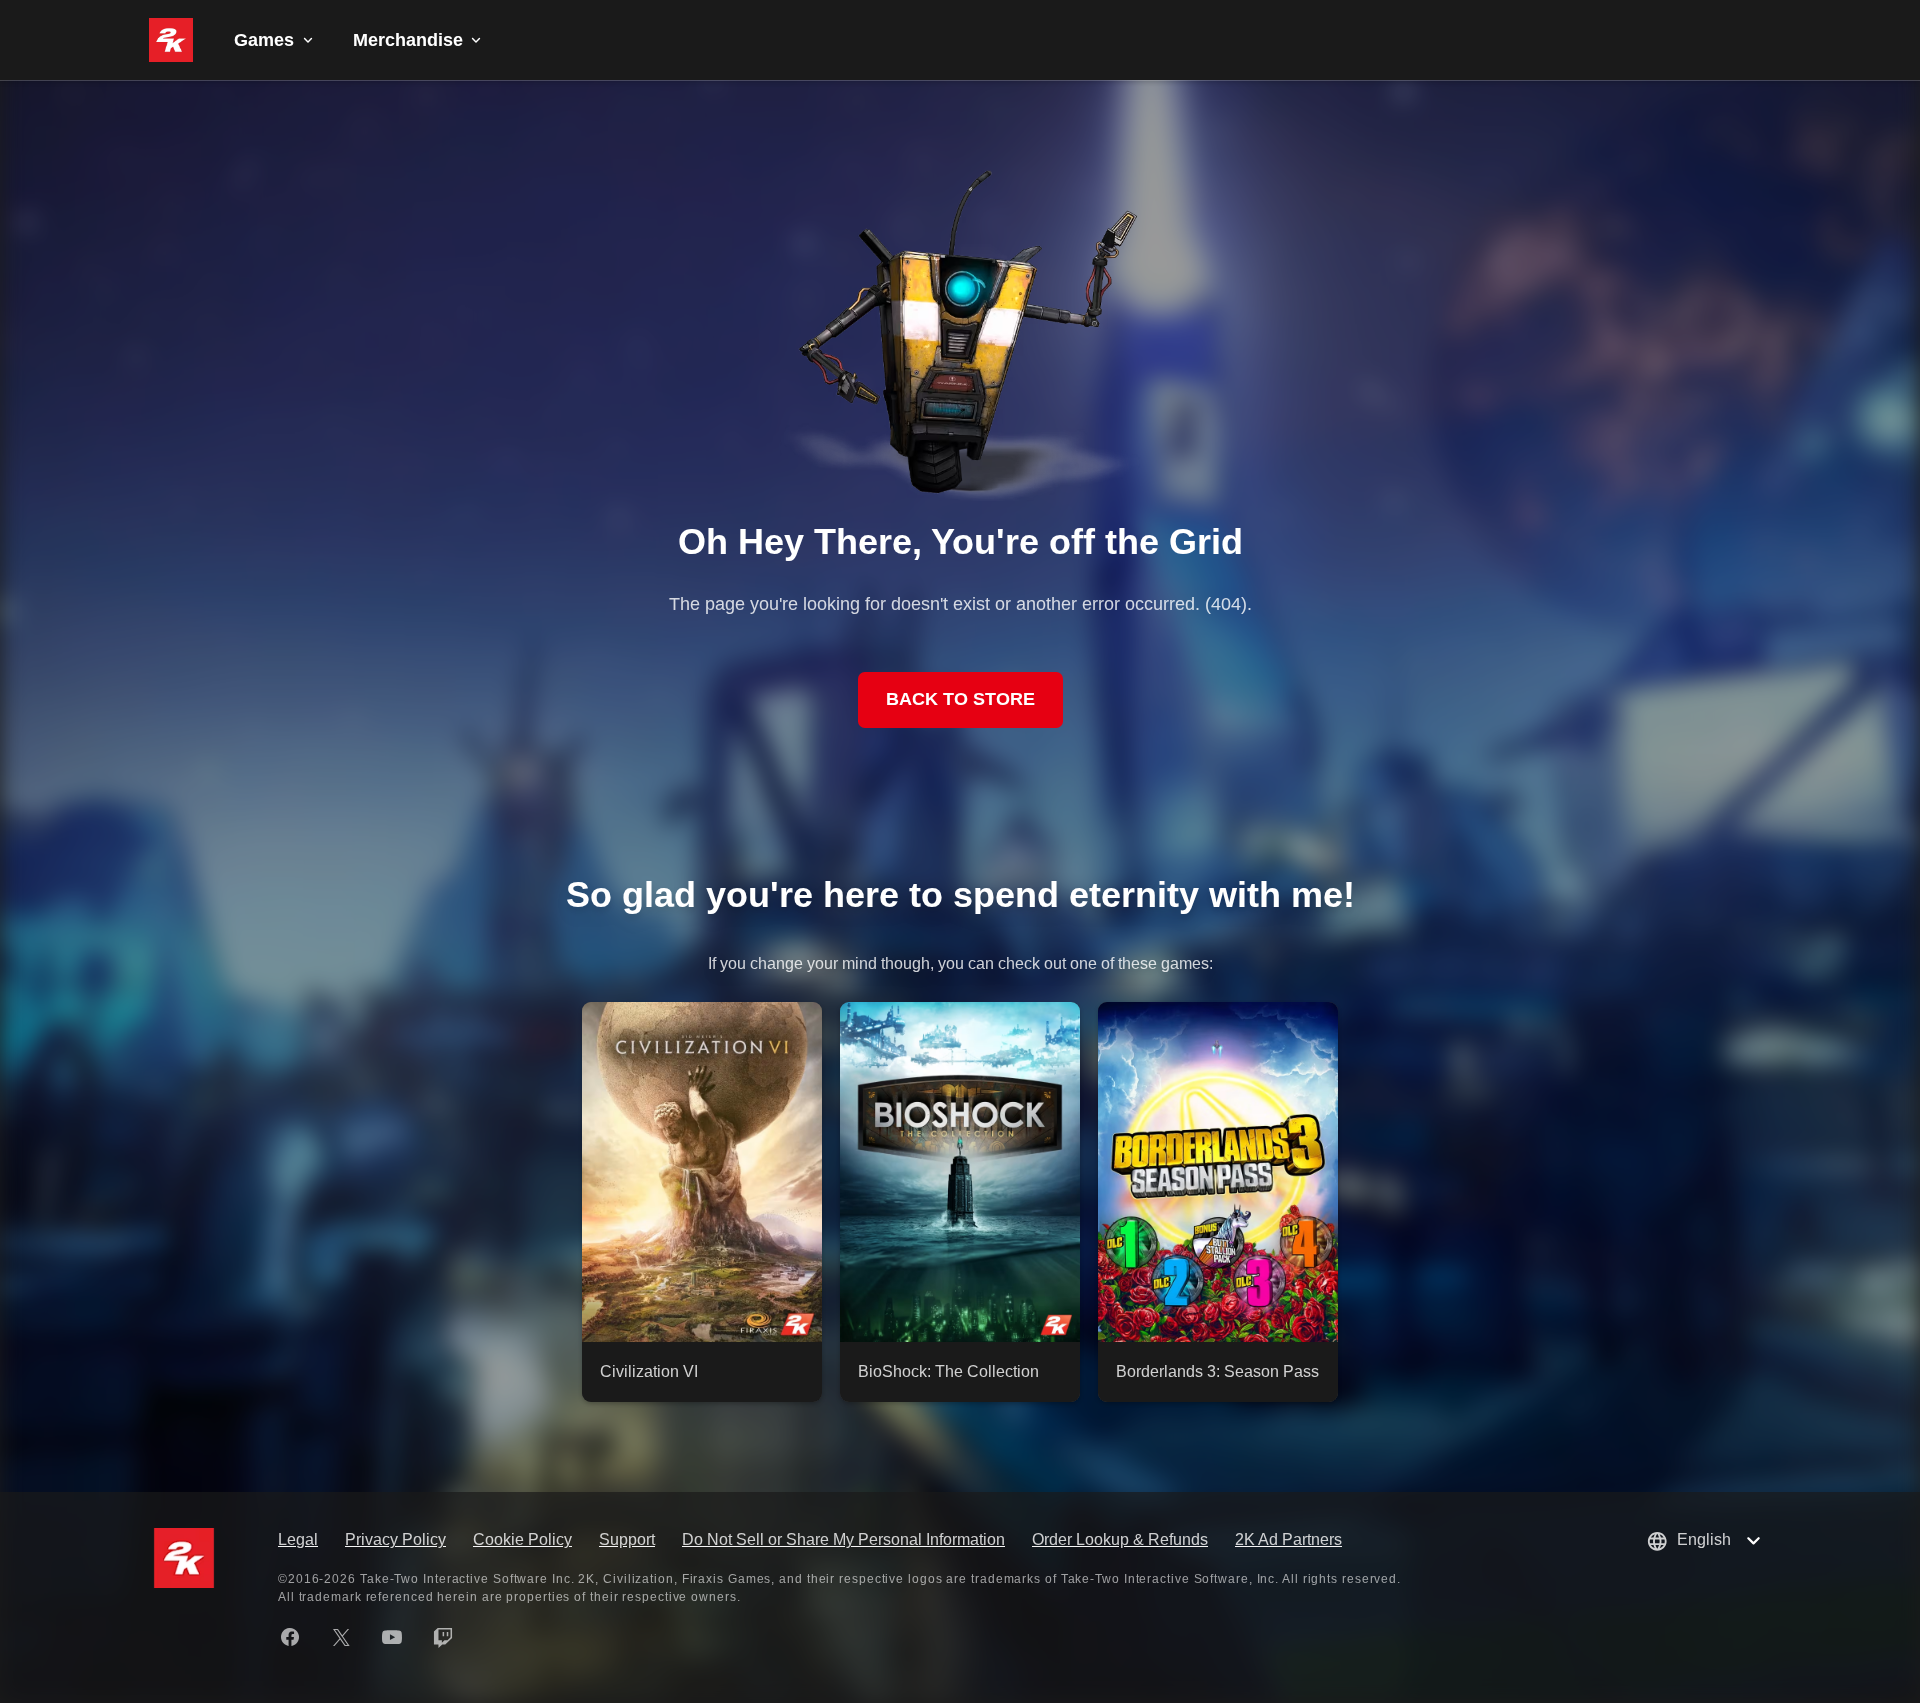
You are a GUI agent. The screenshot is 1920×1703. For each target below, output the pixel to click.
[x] (341, 1637)
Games (264, 40)
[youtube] (392, 1637)
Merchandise (408, 40)
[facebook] (290, 1637)
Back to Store (960, 699)
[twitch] (443, 1637)
